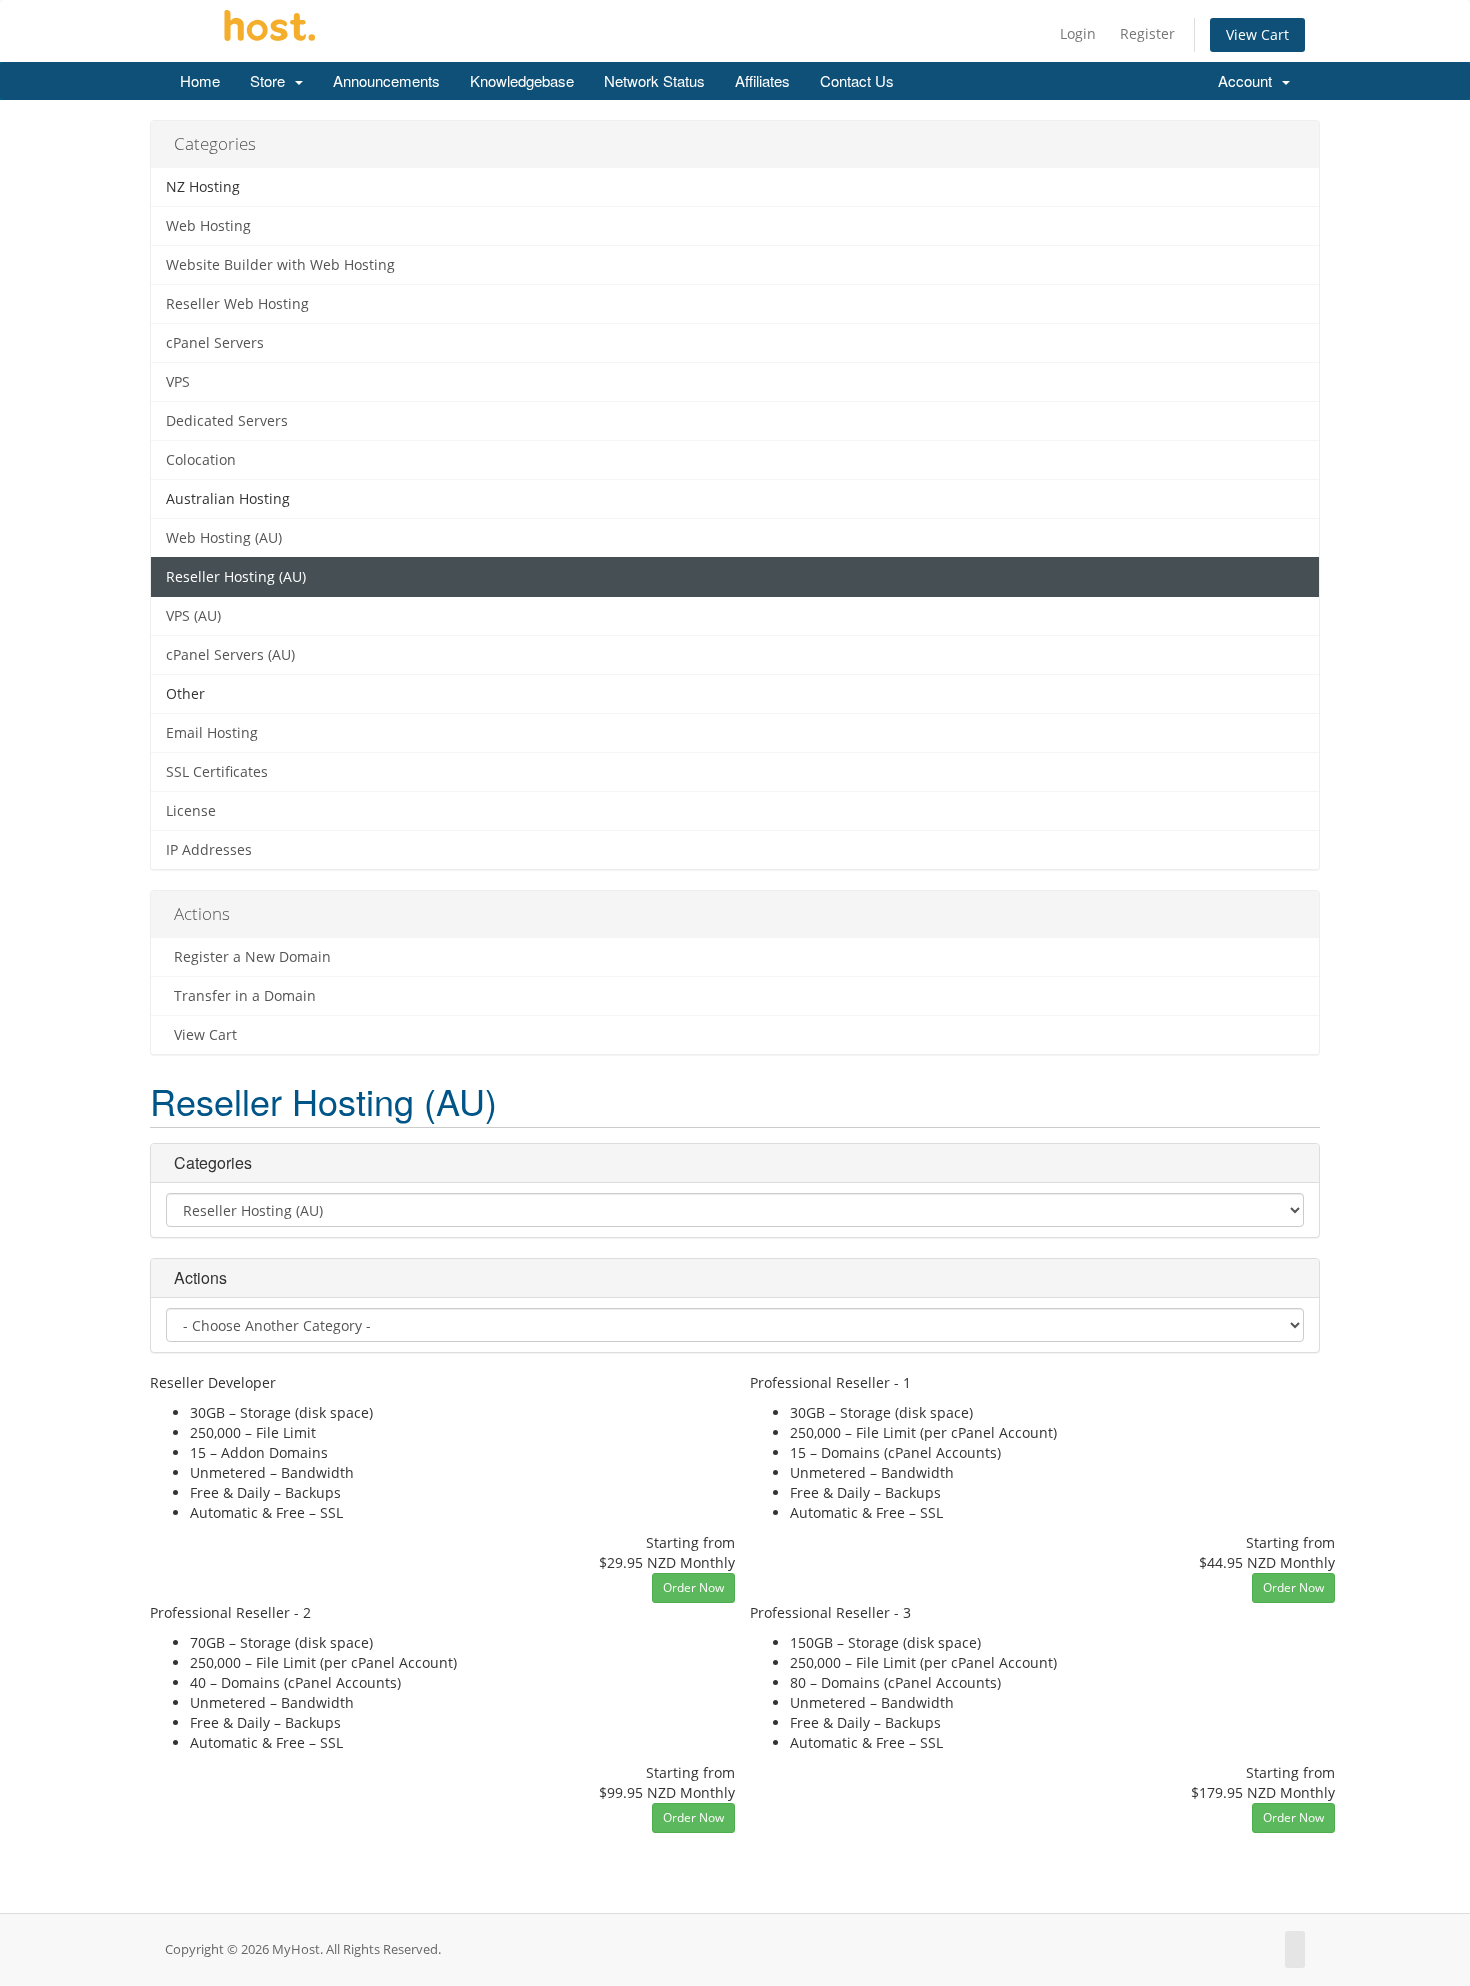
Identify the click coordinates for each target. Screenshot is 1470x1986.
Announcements (386, 80)
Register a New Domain (248, 957)
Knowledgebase (522, 80)
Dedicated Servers (227, 421)
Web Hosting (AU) (224, 538)
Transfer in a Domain (241, 996)
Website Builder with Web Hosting (280, 265)
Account (1249, 80)
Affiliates (762, 80)
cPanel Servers (215, 343)
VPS (178, 382)
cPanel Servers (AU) (230, 655)
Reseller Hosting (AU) (236, 577)
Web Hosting (208, 226)
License (191, 811)
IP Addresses (209, 850)
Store (271, 80)
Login (1078, 33)
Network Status (654, 80)
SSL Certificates (217, 772)
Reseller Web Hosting (237, 304)
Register (1147, 33)
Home (200, 80)
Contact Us (857, 80)
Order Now (693, 1587)
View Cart (1257, 34)
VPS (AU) (193, 616)
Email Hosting (212, 733)
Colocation (201, 460)
